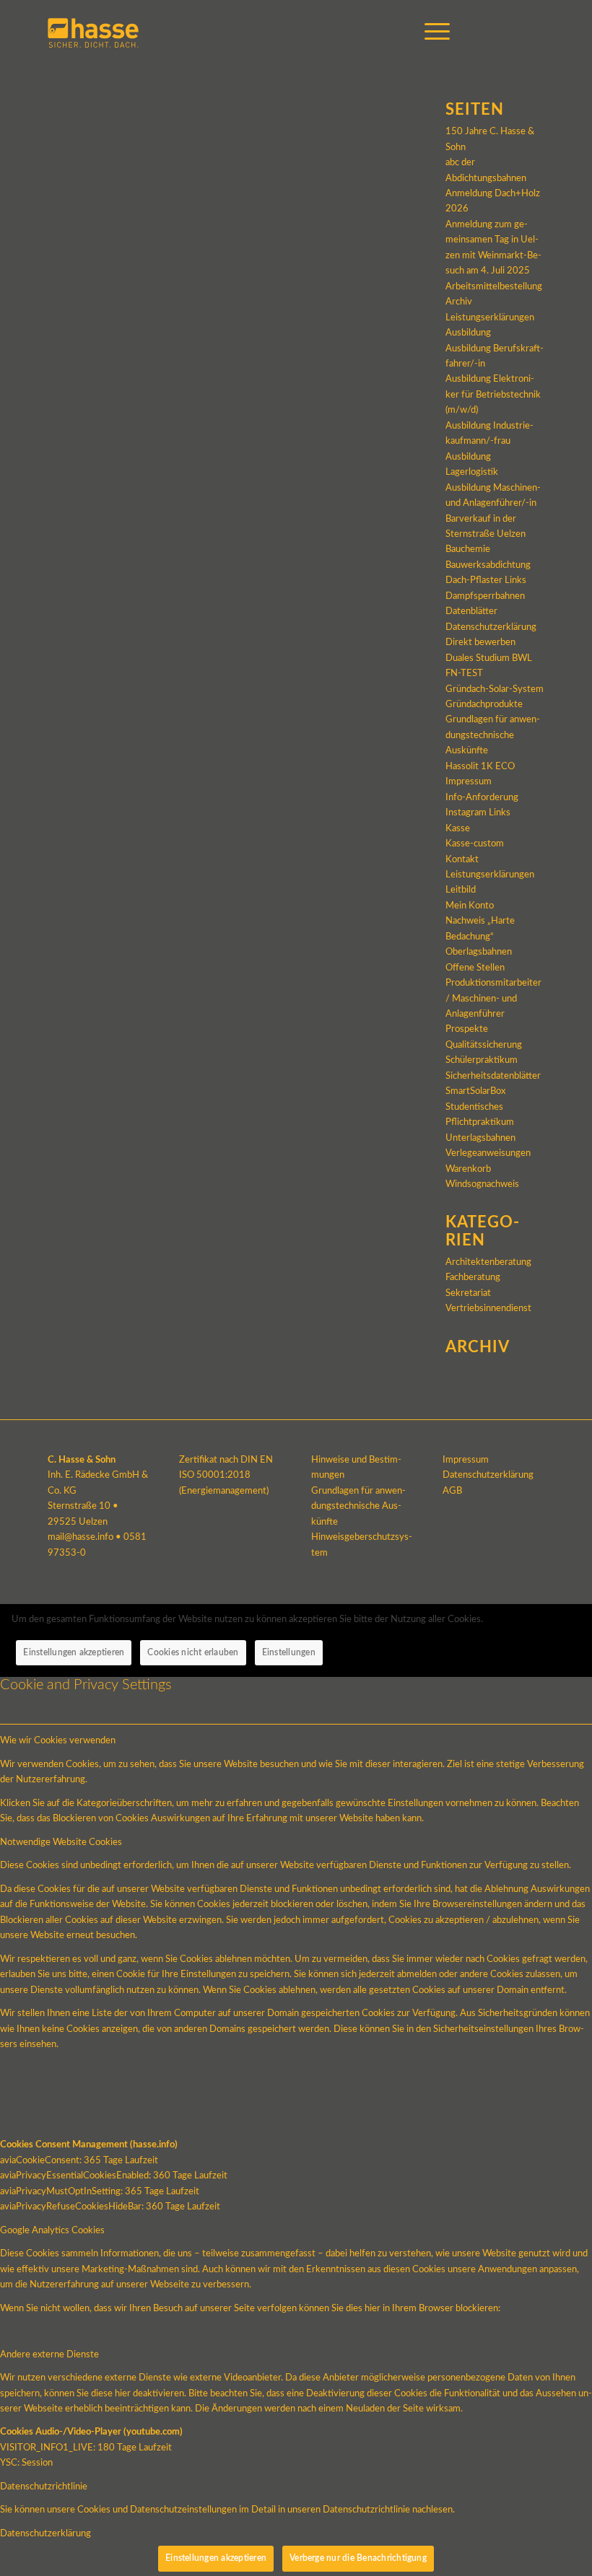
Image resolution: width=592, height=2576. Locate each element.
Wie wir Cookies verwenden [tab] (58, 1741)
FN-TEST (464, 674)
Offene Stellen (475, 968)
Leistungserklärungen (490, 875)
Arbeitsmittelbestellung (494, 287)
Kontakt (462, 860)
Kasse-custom (475, 844)
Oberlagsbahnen (479, 952)
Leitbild (461, 890)
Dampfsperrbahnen (485, 596)
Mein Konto (470, 906)
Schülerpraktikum (482, 1060)
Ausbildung (468, 333)
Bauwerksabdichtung (488, 565)
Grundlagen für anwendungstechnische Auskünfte (493, 735)
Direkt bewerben (480, 643)
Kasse (458, 829)
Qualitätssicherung (484, 1045)
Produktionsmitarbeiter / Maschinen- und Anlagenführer (493, 999)
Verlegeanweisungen (488, 1153)
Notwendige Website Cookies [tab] (61, 1843)
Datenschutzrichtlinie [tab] (44, 2487)
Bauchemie (468, 549)
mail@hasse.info (80, 1537)
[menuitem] (430, 32)
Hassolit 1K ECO (480, 767)
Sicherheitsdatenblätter (493, 1076)
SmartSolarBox (475, 1091)
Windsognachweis (482, 1184)
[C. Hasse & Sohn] (93, 32)
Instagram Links (478, 813)
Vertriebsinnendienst (488, 1309)
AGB (452, 1491)
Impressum (469, 782)
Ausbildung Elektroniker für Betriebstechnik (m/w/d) (493, 395)
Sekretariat (468, 1293)
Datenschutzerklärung (491, 627)
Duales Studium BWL (489, 658)
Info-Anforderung (482, 798)
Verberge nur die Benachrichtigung (358, 2558)
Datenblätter (471, 612)
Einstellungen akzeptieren (74, 1652)
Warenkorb (468, 1169)
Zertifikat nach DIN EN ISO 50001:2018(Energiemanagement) (226, 1476)
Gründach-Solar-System (495, 689)
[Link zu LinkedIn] (534, 32)
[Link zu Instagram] (512, 32)
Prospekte (467, 1029)
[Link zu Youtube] (490, 32)
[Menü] (430, 32)
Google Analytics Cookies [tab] (52, 2231)
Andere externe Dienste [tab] (49, 2355)
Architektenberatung (488, 1262)
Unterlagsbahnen (480, 1138)
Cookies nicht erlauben (193, 1652)
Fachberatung (473, 1278)
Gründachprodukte (484, 705)
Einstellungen (289, 1652)
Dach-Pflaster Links (486, 581)
